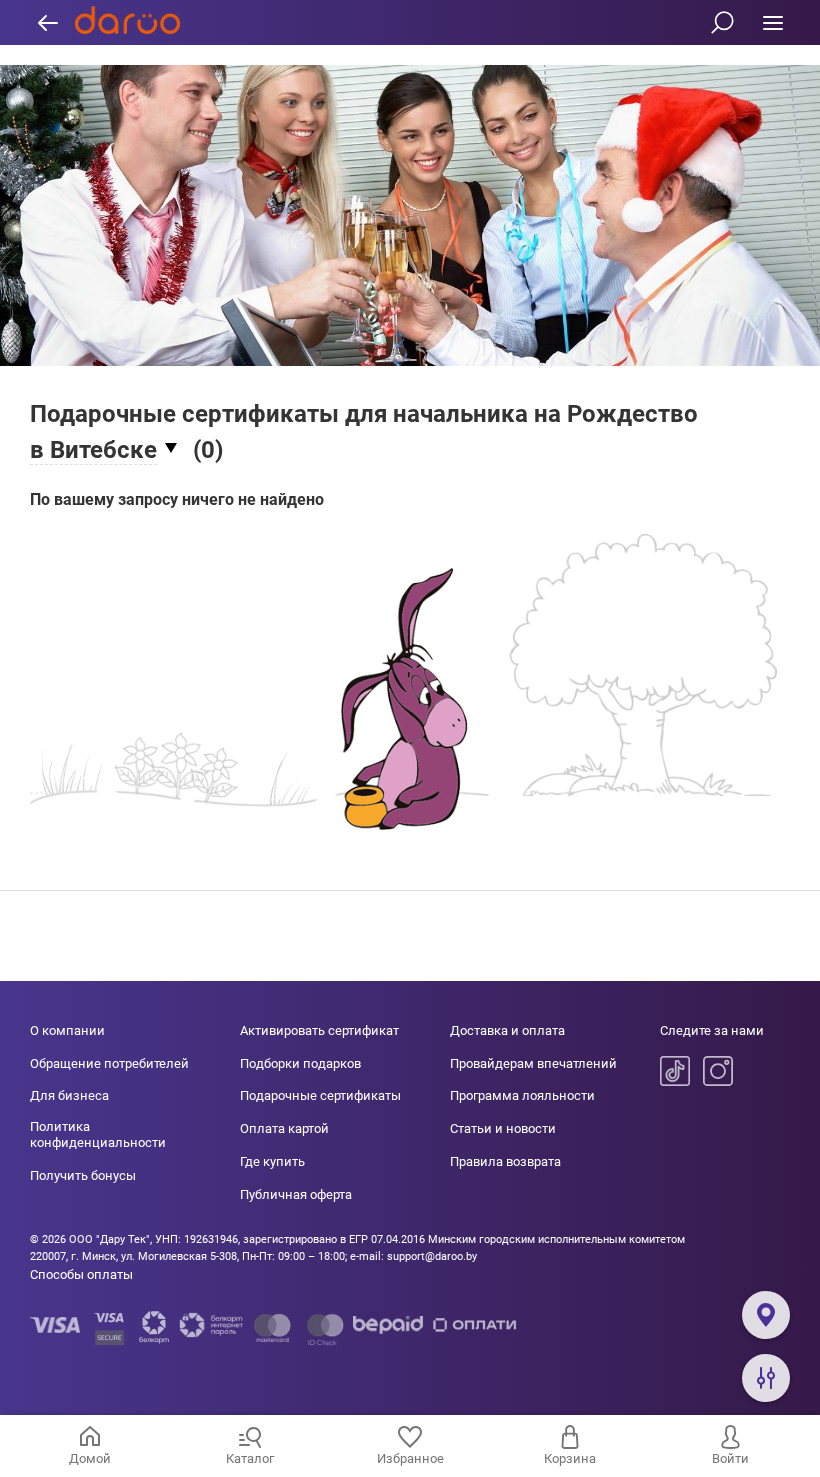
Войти (730, 1458)
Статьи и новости (503, 1128)
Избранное (410, 1458)
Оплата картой (284, 1128)
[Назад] (47, 22)
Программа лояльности (522, 1095)
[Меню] (772, 22)
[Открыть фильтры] (766, 1378)
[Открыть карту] (766, 1315)
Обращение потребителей (109, 1063)
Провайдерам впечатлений (533, 1063)
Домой (90, 1458)
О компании (67, 1030)
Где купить (272, 1161)
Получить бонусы (83, 1175)
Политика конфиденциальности (98, 1134)
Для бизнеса (69, 1095)
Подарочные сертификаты (320, 1095)
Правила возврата (505, 1161)
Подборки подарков (300, 1063)
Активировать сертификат (319, 1030)
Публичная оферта (296, 1194)
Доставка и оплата (507, 1030)
